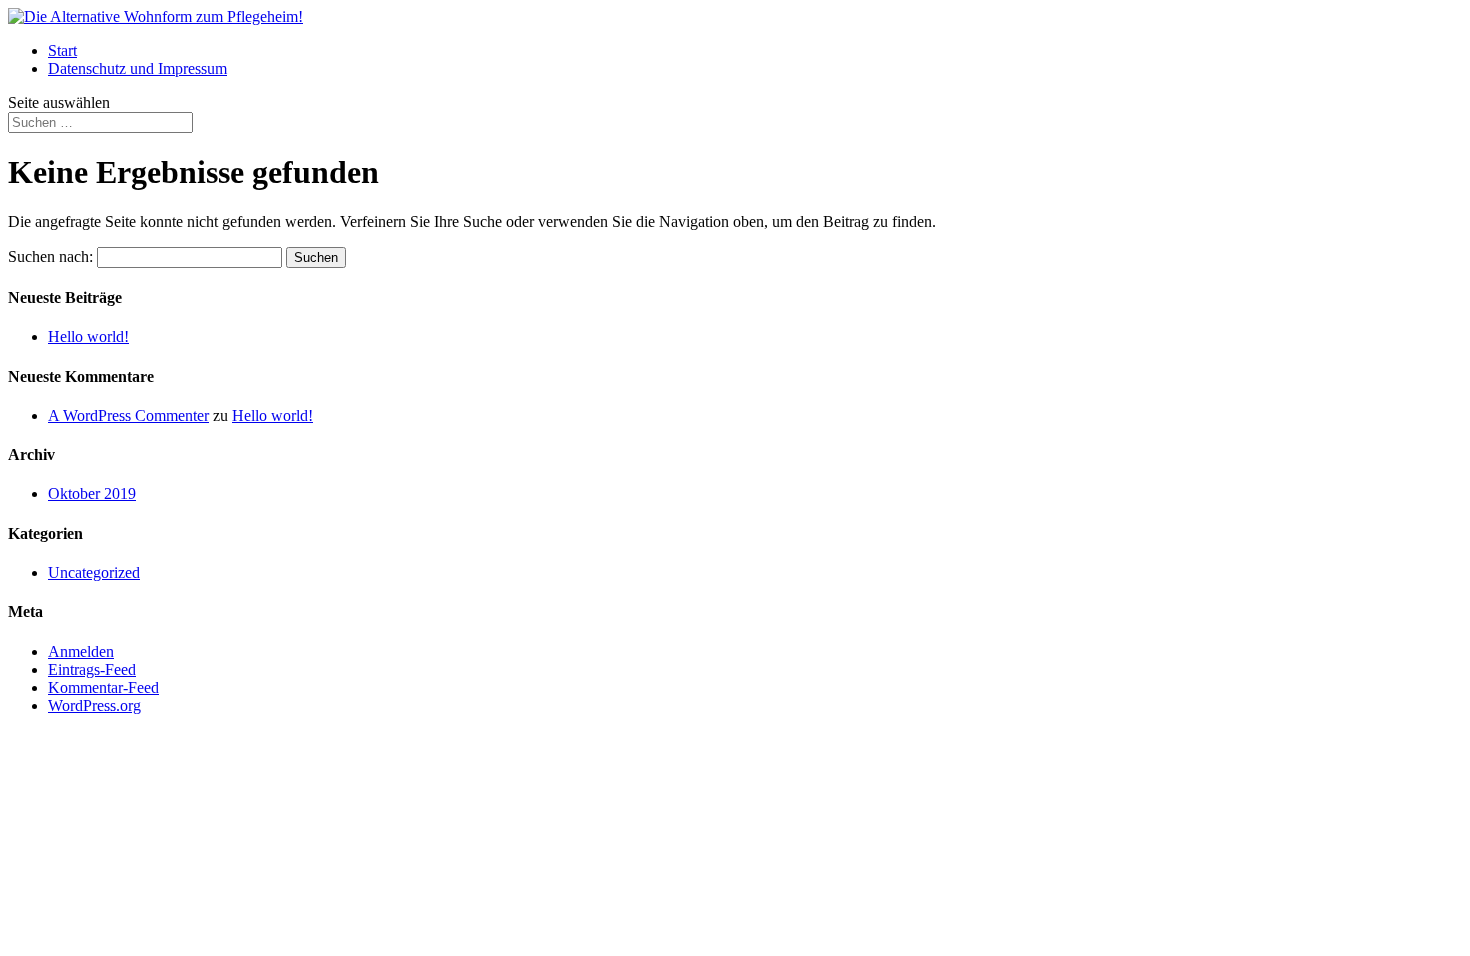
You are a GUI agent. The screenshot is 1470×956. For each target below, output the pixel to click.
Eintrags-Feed (92, 669)
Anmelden (81, 651)
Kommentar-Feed (103, 687)
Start (62, 50)
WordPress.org (94, 705)
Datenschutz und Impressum (137, 68)
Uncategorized (94, 572)
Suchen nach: (50, 256)
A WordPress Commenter (128, 415)
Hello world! (88, 336)
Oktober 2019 (92, 493)
